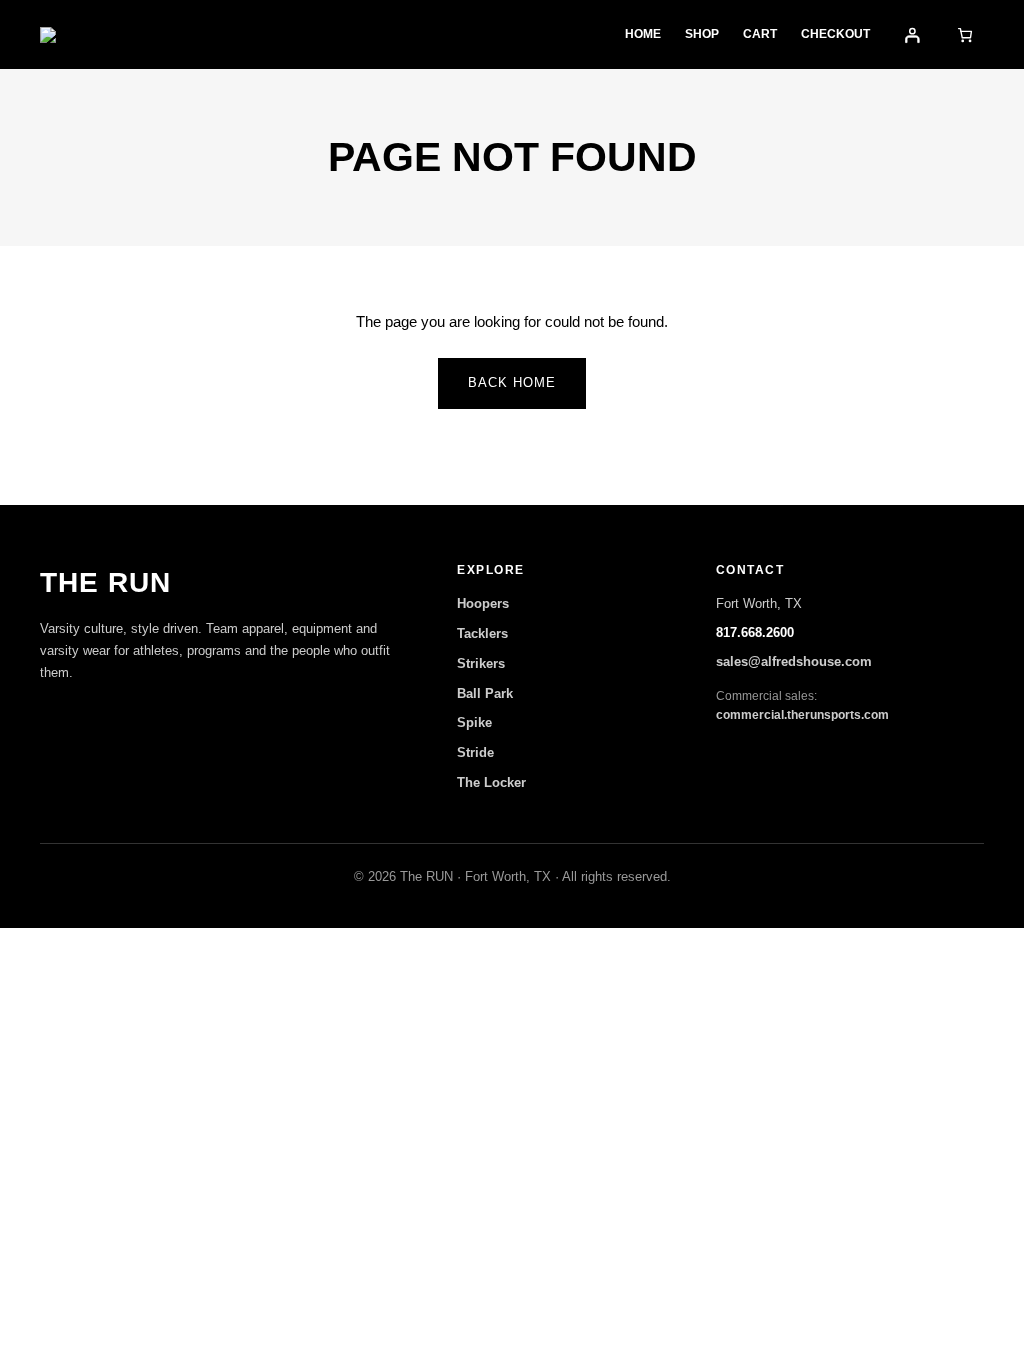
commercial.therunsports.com (802, 715)
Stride (475, 752)
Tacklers (482, 633)
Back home (512, 382)
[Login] (912, 34)
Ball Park (485, 693)
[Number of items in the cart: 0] (965, 34)
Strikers (481, 663)
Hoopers (483, 603)
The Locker (491, 782)
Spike (474, 722)
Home (643, 34)
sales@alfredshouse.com (794, 661)
